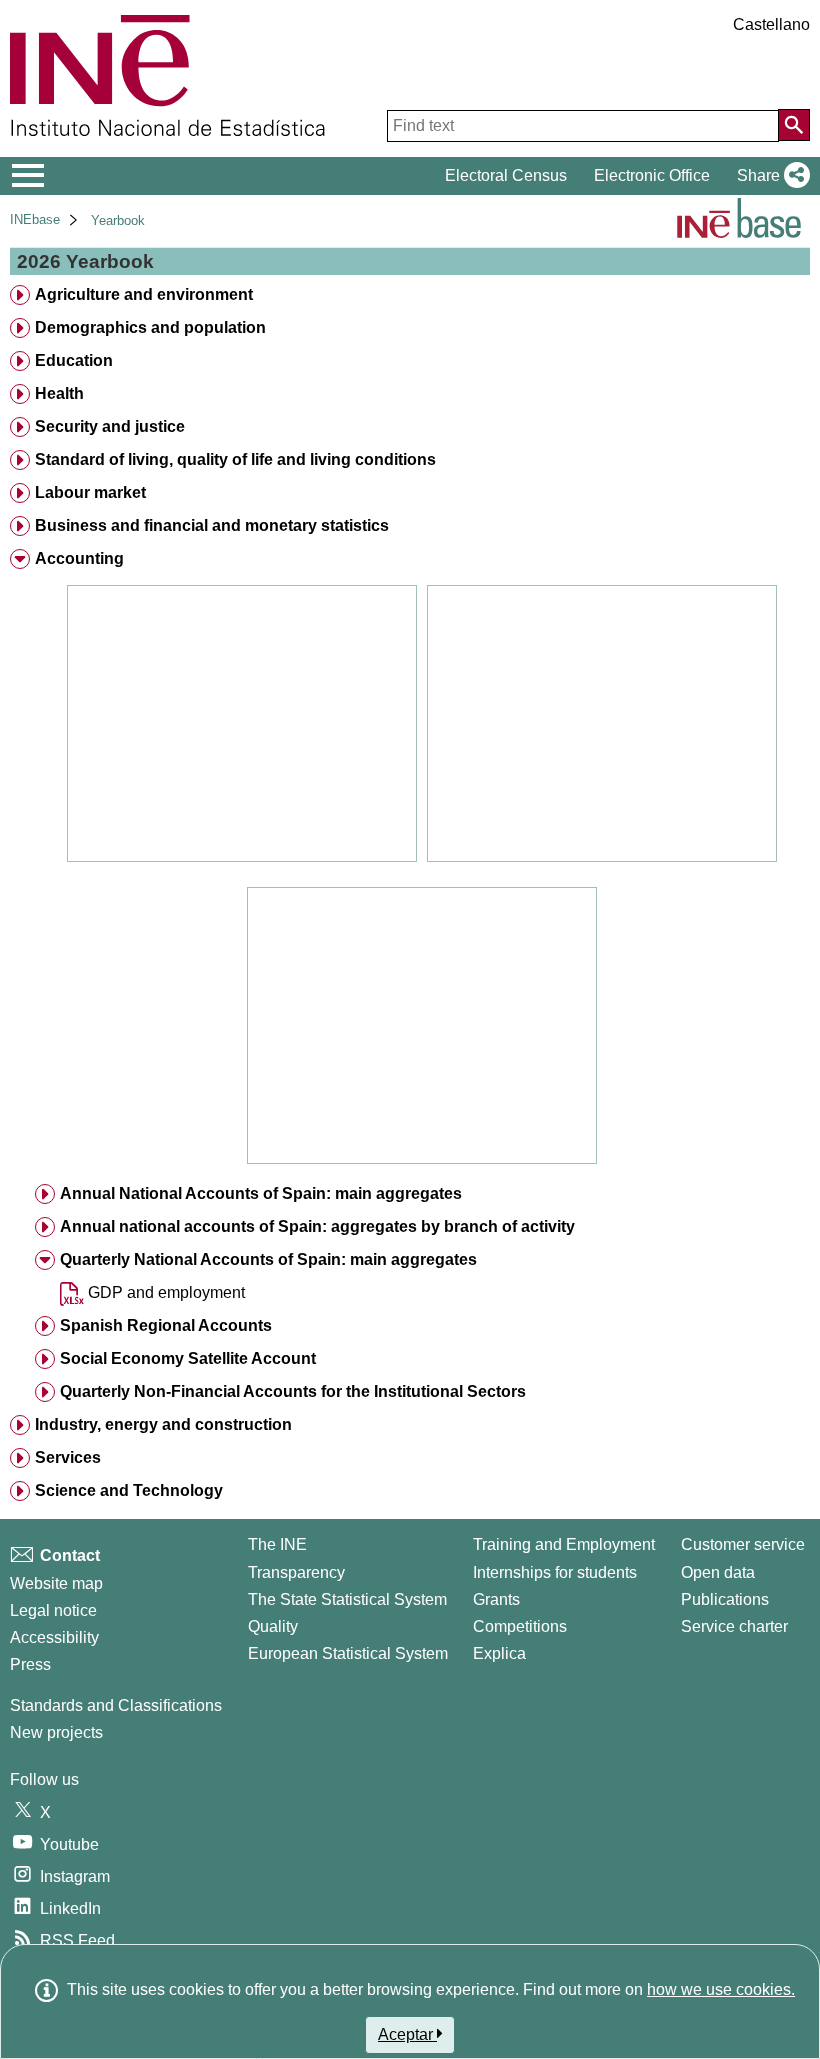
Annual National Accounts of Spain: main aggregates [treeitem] (261, 1193)
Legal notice (53, 1610)
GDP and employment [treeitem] (164, 1292)
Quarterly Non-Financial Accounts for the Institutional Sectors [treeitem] (293, 1391)
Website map (56, 1583)
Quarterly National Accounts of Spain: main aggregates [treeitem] (268, 1259)
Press (30, 1664)
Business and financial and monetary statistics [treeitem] (212, 525)
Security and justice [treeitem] (110, 426)
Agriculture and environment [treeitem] (144, 294)
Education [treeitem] (74, 360)
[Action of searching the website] (794, 125)
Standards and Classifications (116, 1705)
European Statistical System (348, 1653)
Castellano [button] (771, 24)
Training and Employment (564, 1544)
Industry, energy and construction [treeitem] (163, 1424)
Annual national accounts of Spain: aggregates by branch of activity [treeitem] (317, 1226)
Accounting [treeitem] (79, 558)
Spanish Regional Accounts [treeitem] (166, 1325)
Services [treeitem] (68, 1457)
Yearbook (118, 220)
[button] (769, 176)
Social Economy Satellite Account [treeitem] (188, 1358)
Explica (499, 1653)
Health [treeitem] (59, 393)
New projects (56, 1732)
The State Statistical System (347, 1599)
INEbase (35, 219)
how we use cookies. (721, 1989)
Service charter (734, 1626)
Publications (725, 1599)
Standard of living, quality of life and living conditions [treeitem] (235, 459)
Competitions (520, 1626)
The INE (277, 1544)
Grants (496, 1599)
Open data (718, 1572)
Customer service (743, 1544)
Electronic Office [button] (652, 175)
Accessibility (54, 1637)
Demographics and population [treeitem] (150, 327)
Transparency (296, 1572)
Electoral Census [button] (506, 175)
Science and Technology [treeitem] (129, 1490)
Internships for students (555, 1572)
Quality (273, 1626)
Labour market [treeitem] (90, 492)
